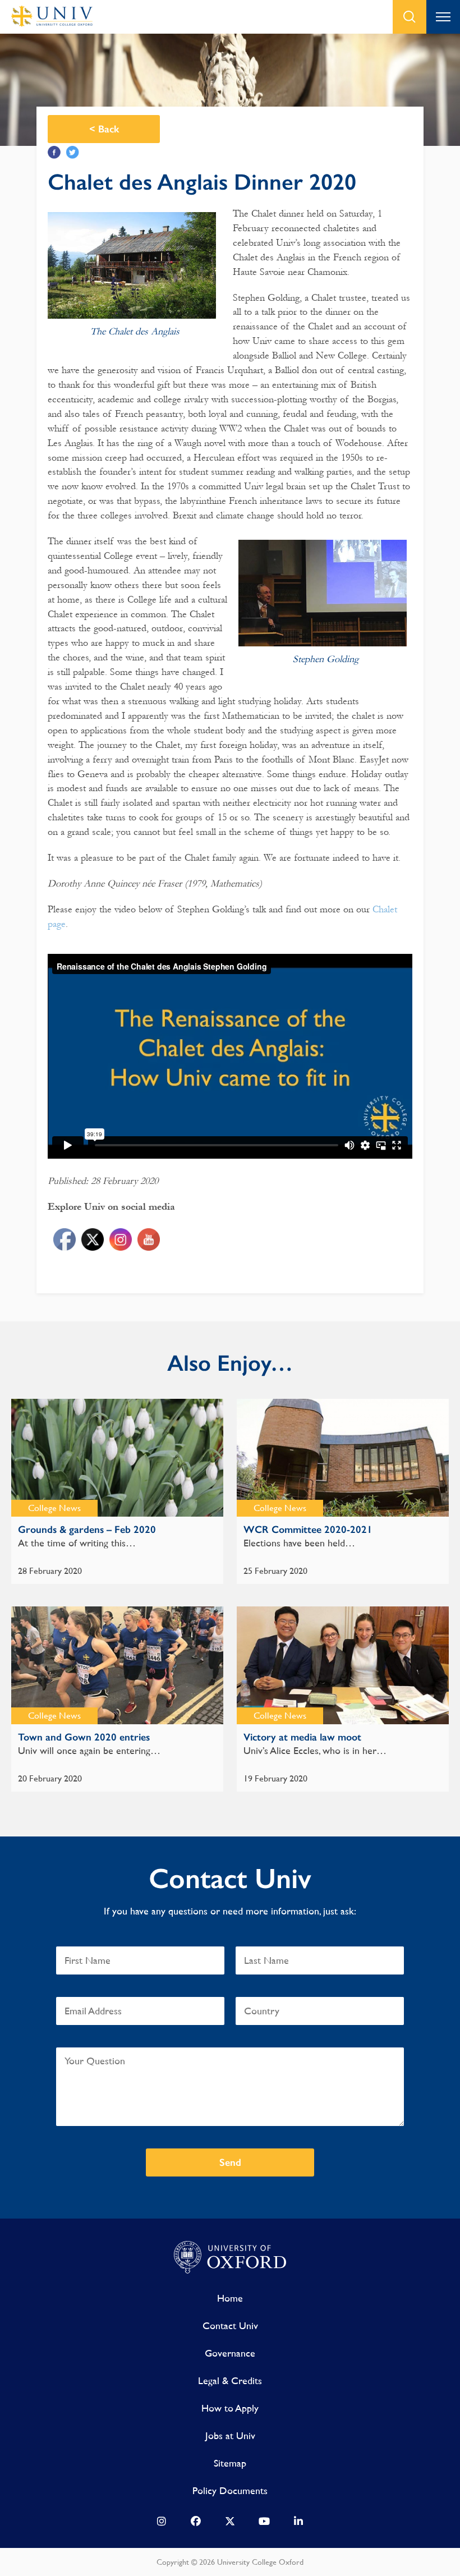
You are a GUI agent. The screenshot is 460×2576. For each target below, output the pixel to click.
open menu (443, 17)
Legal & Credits (230, 2380)
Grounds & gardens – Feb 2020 (87, 1530)
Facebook (54, 152)
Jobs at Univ (230, 2435)
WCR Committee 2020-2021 (308, 1530)
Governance (230, 2353)
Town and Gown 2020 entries (84, 1737)
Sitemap (230, 2463)
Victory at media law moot (302, 1737)
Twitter (73, 152)
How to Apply (230, 2408)
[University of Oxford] (230, 2258)
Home (230, 2298)
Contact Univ (230, 2325)
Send (230, 2162)
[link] (162, 2524)
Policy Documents (230, 2490)
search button (410, 17)
